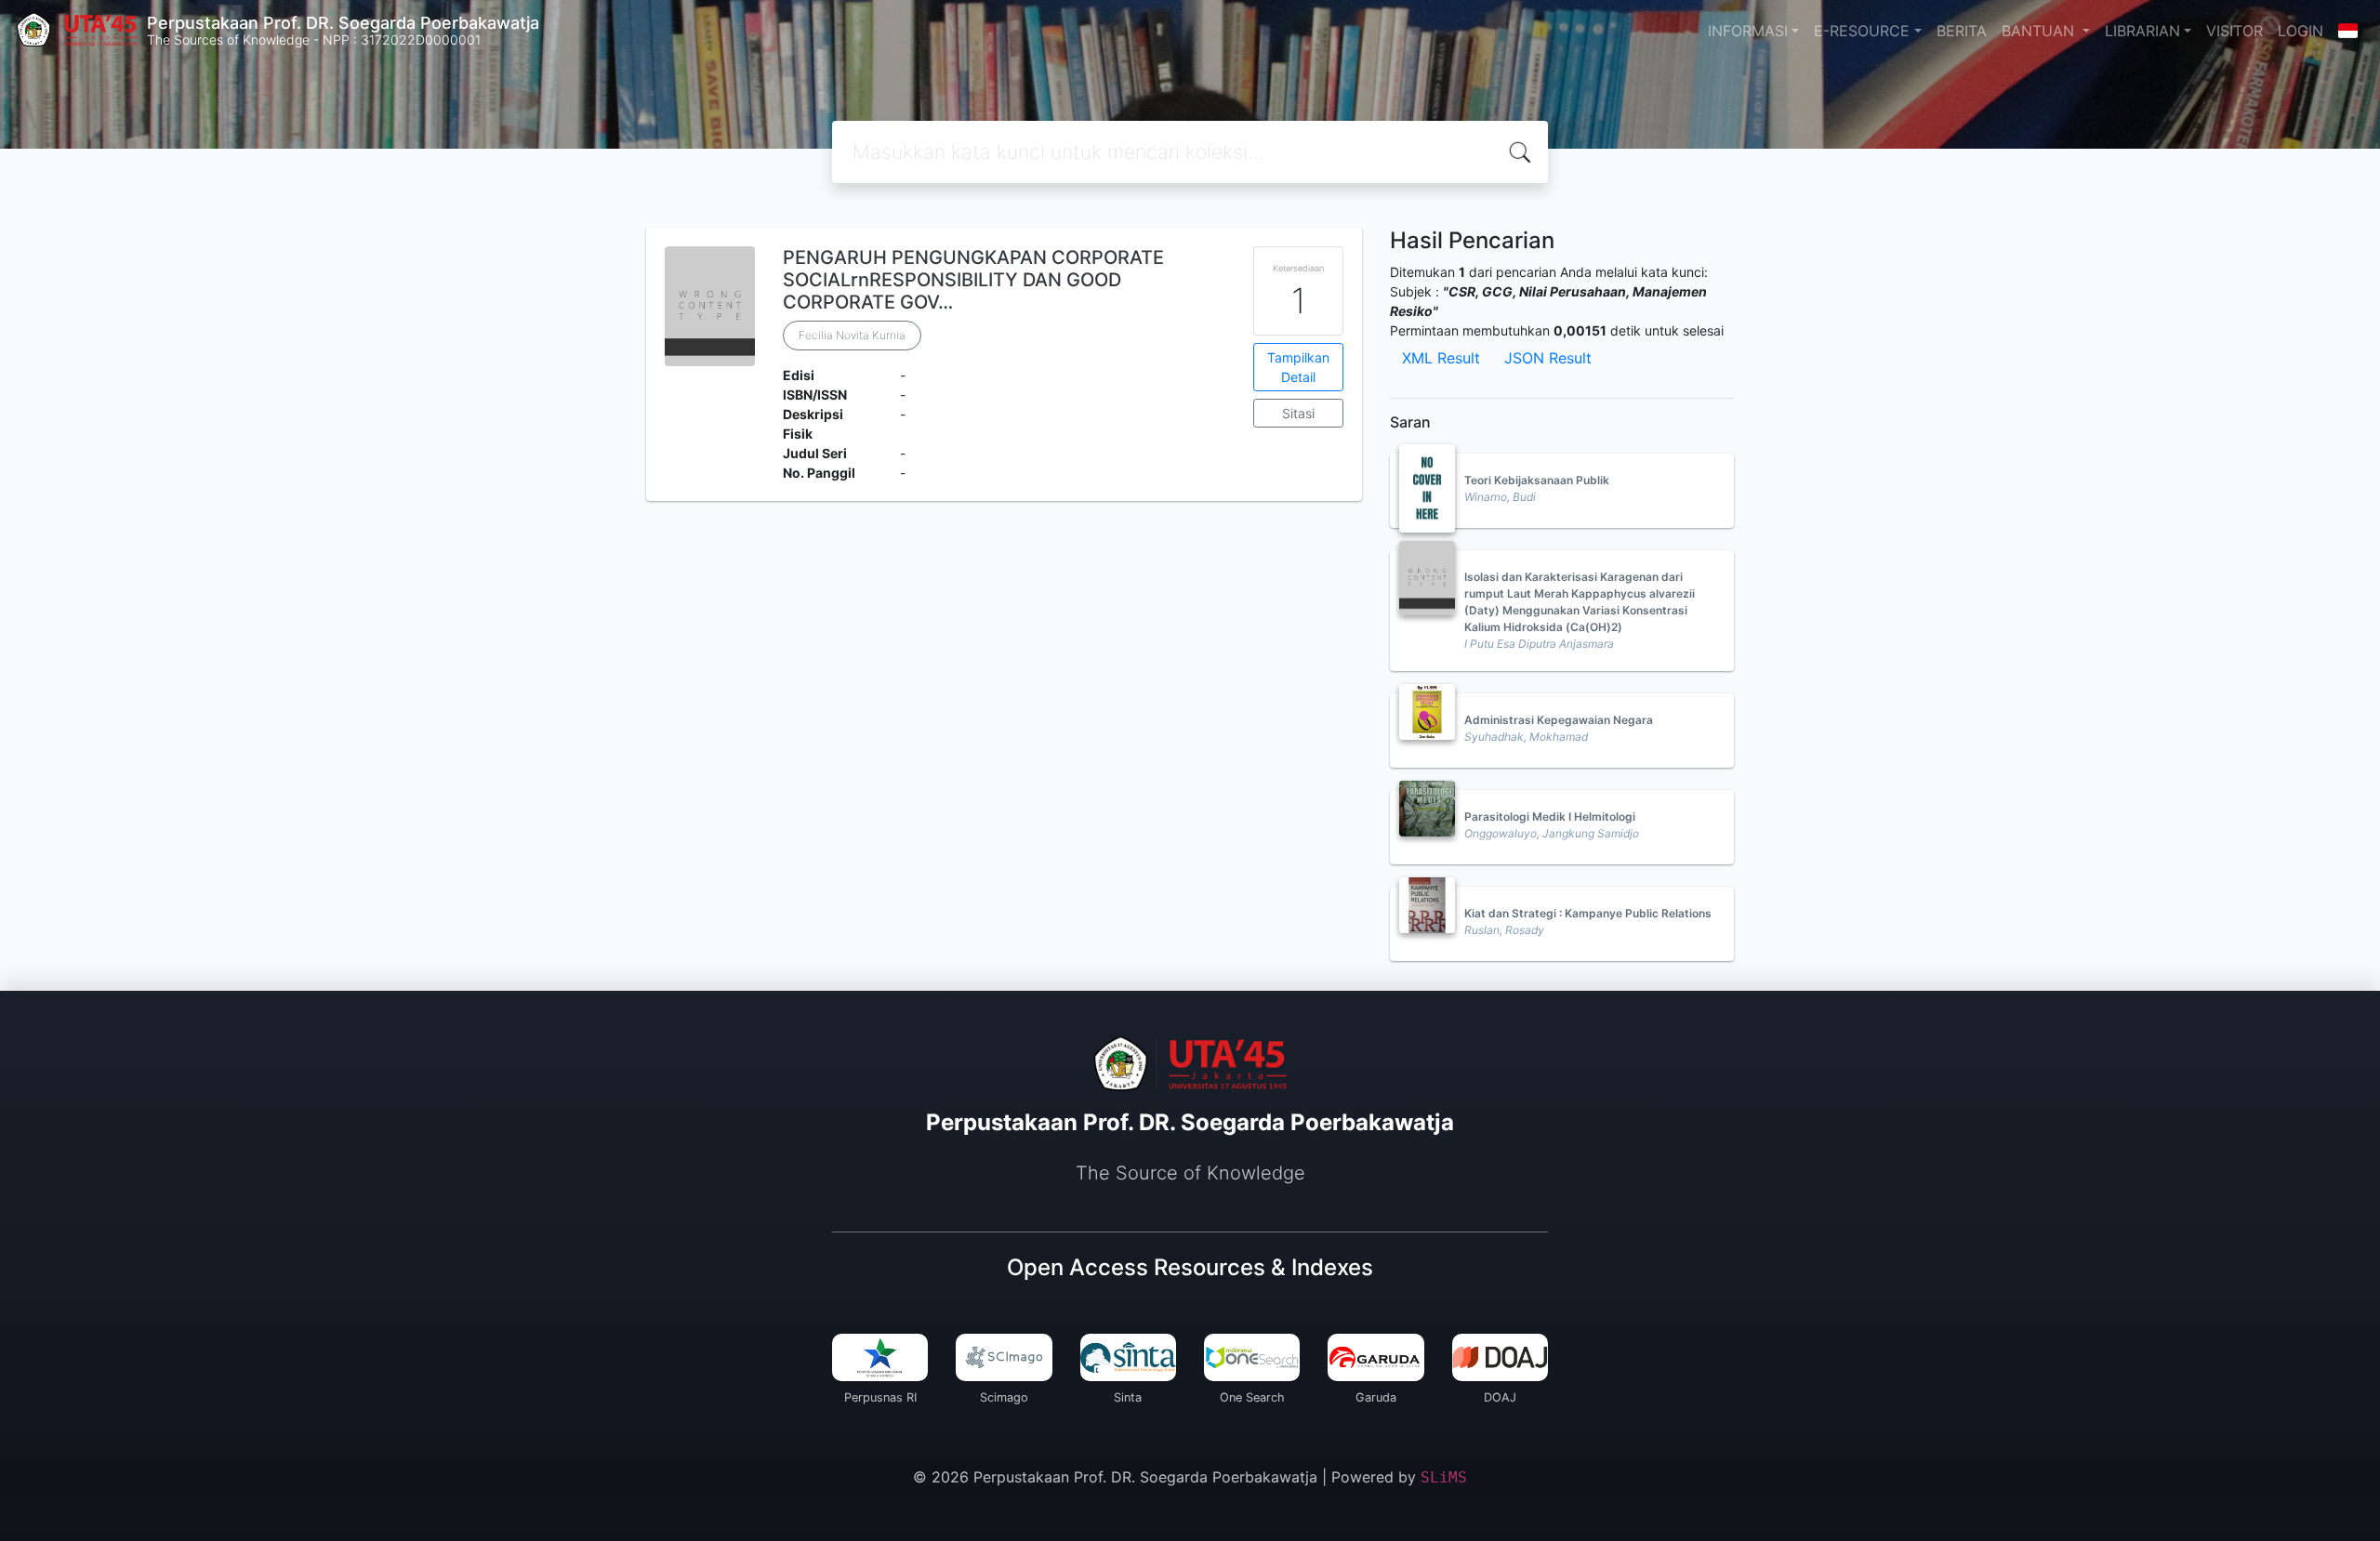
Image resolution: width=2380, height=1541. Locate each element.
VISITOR (2235, 31)
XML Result (1441, 358)
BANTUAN (2040, 31)
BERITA (1962, 31)
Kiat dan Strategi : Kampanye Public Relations (1588, 913)
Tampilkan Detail (1298, 367)
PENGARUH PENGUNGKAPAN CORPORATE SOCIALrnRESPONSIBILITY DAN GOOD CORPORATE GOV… (973, 280)
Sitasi (1298, 413)
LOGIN (2301, 31)
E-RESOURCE (1862, 31)
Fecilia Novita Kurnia (852, 335)
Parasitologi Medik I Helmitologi (1550, 817)
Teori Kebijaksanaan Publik (1537, 480)
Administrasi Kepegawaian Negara (1559, 720)
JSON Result (1548, 358)
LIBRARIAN (2142, 31)
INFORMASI (1748, 31)
